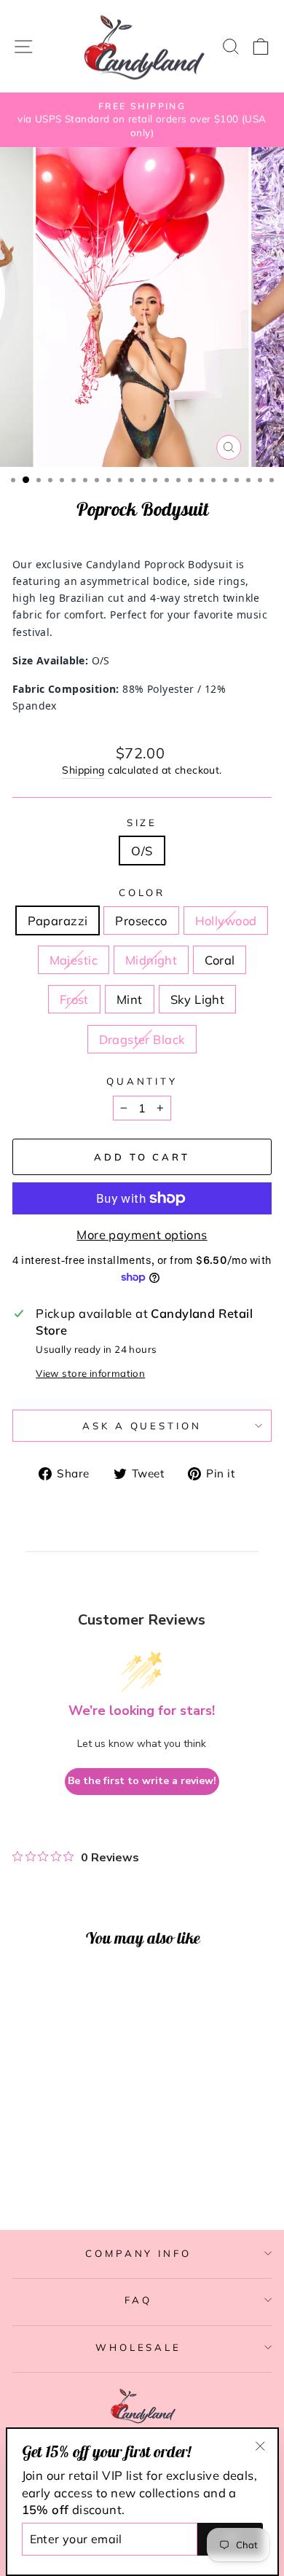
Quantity (142, 1081)
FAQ (138, 2300)
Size (142, 822)
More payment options (142, 1234)
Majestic (74, 960)
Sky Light (198, 999)
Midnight (151, 960)
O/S (142, 851)
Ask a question (142, 1426)
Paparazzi (58, 920)
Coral (220, 960)
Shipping (83, 770)
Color (142, 892)
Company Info (139, 2253)
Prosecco (141, 920)
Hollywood (226, 920)
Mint (130, 999)
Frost (74, 999)
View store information (90, 1373)
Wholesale (139, 2347)
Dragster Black (142, 1039)
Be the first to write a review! (142, 1781)
